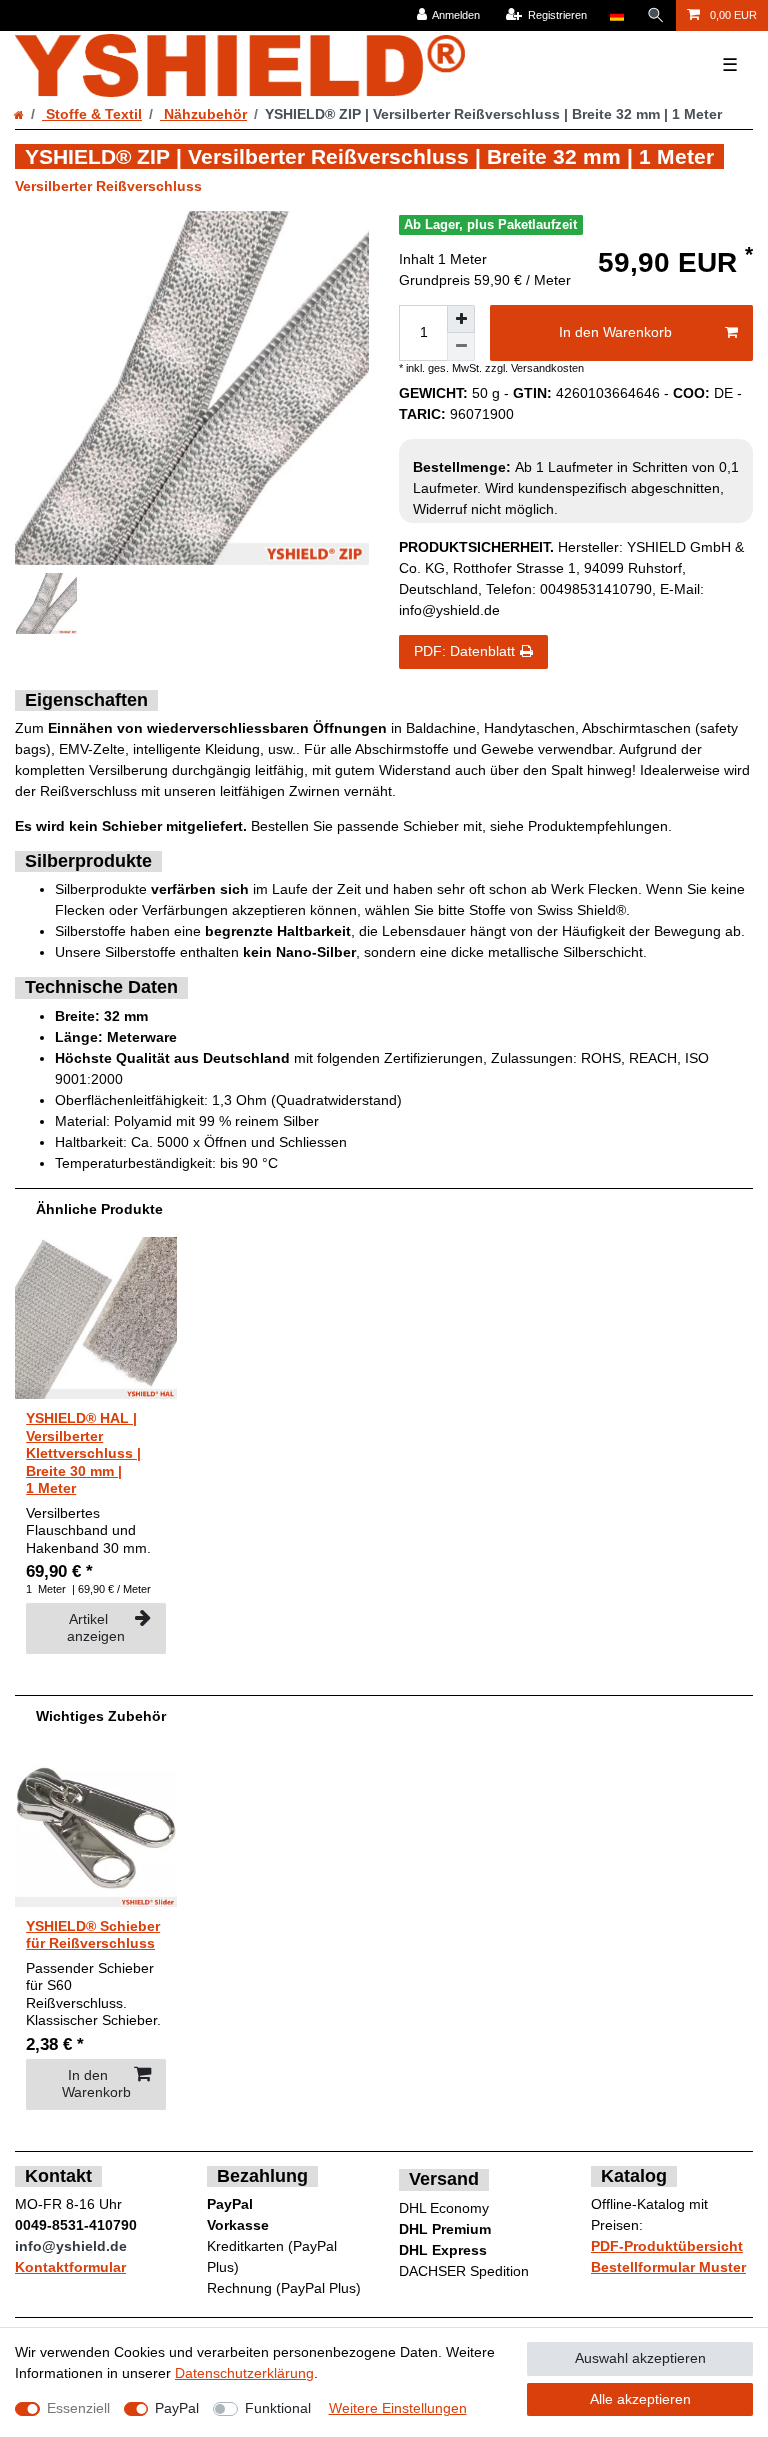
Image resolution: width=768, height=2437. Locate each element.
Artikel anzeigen (96, 1628)
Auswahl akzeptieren (640, 2358)
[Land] (616, 15)
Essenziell (78, 2408)
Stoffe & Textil (92, 114)
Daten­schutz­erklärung (244, 2373)
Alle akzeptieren (640, 2399)
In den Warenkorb (615, 332)
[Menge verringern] (461, 347)
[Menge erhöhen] (461, 319)
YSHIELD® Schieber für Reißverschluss (93, 1935)
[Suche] (656, 15)
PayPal (177, 2408)
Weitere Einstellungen (398, 2408)
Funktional (278, 2408)
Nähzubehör (203, 114)
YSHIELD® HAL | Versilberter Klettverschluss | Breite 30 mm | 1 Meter (83, 1453)
